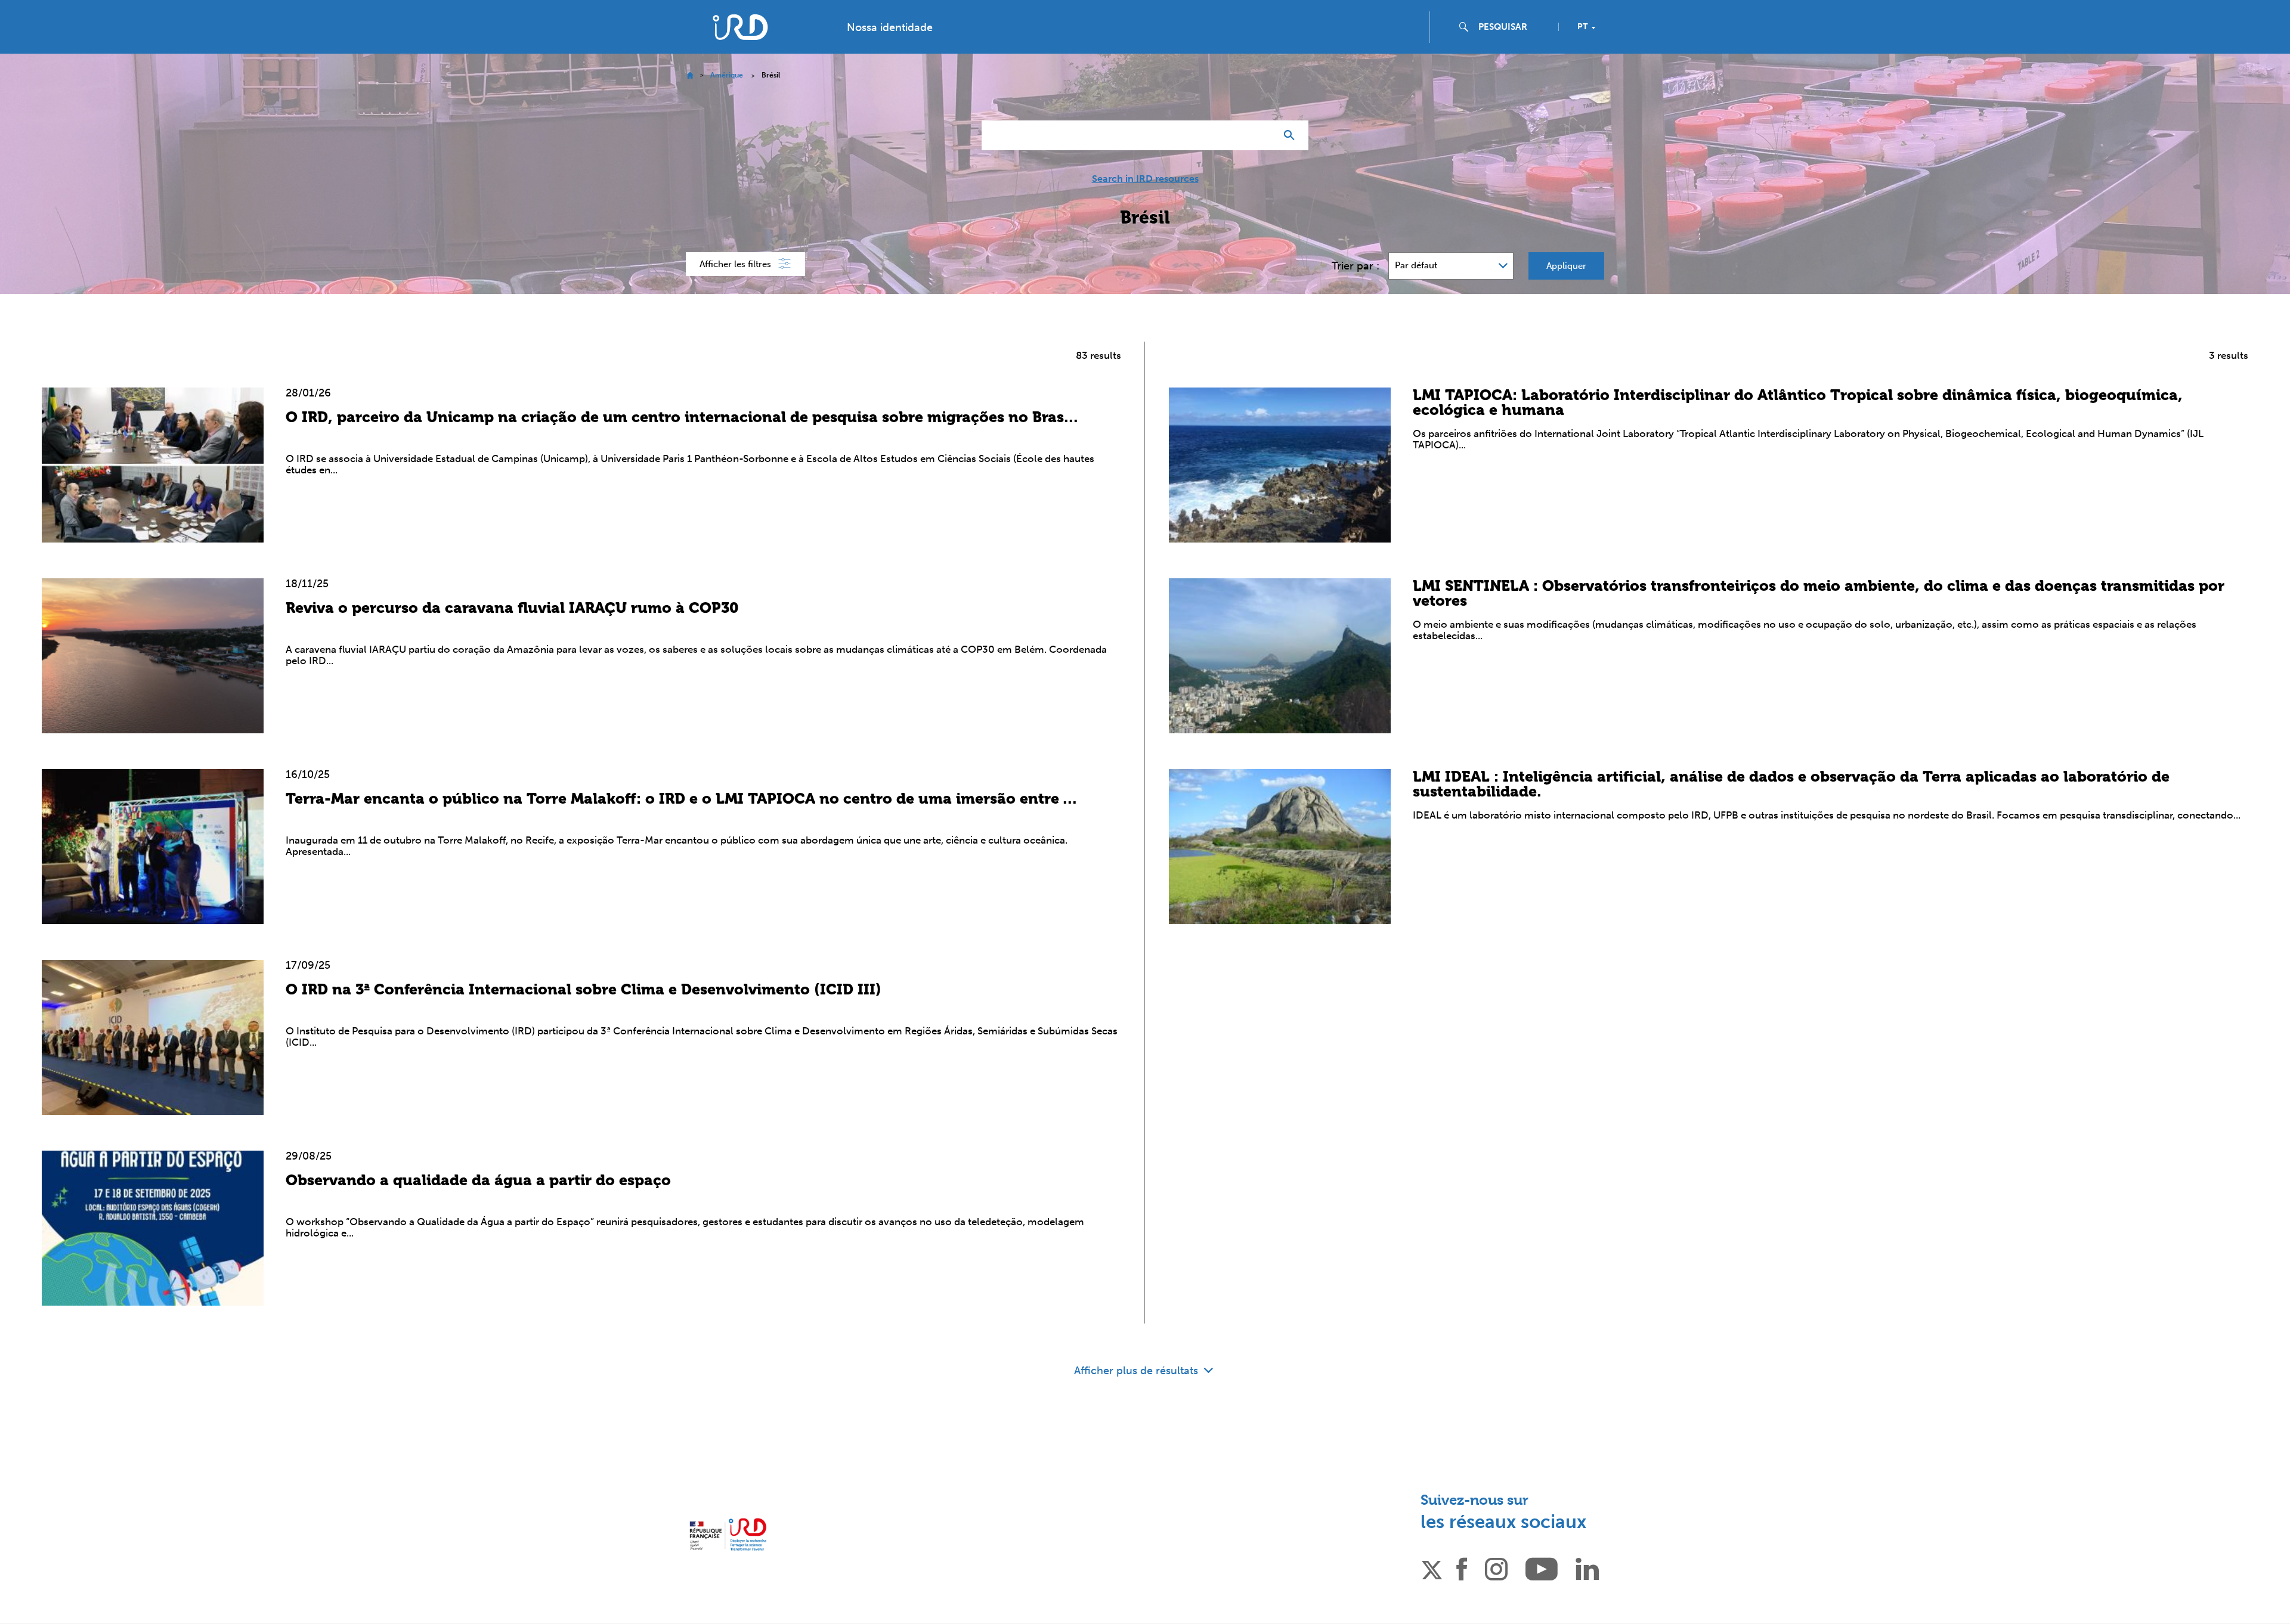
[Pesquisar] (1292, 135)
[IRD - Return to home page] (740, 27)
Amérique (727, 75)
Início (690, 75)
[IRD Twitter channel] (1432, 1568)
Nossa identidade (890, 27)
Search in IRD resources (1145, 179)
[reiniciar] (1262, 135)
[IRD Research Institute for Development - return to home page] (728, 1534)
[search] (1514, 27)
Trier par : (1356, 266)
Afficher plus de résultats (1138, 1371)
